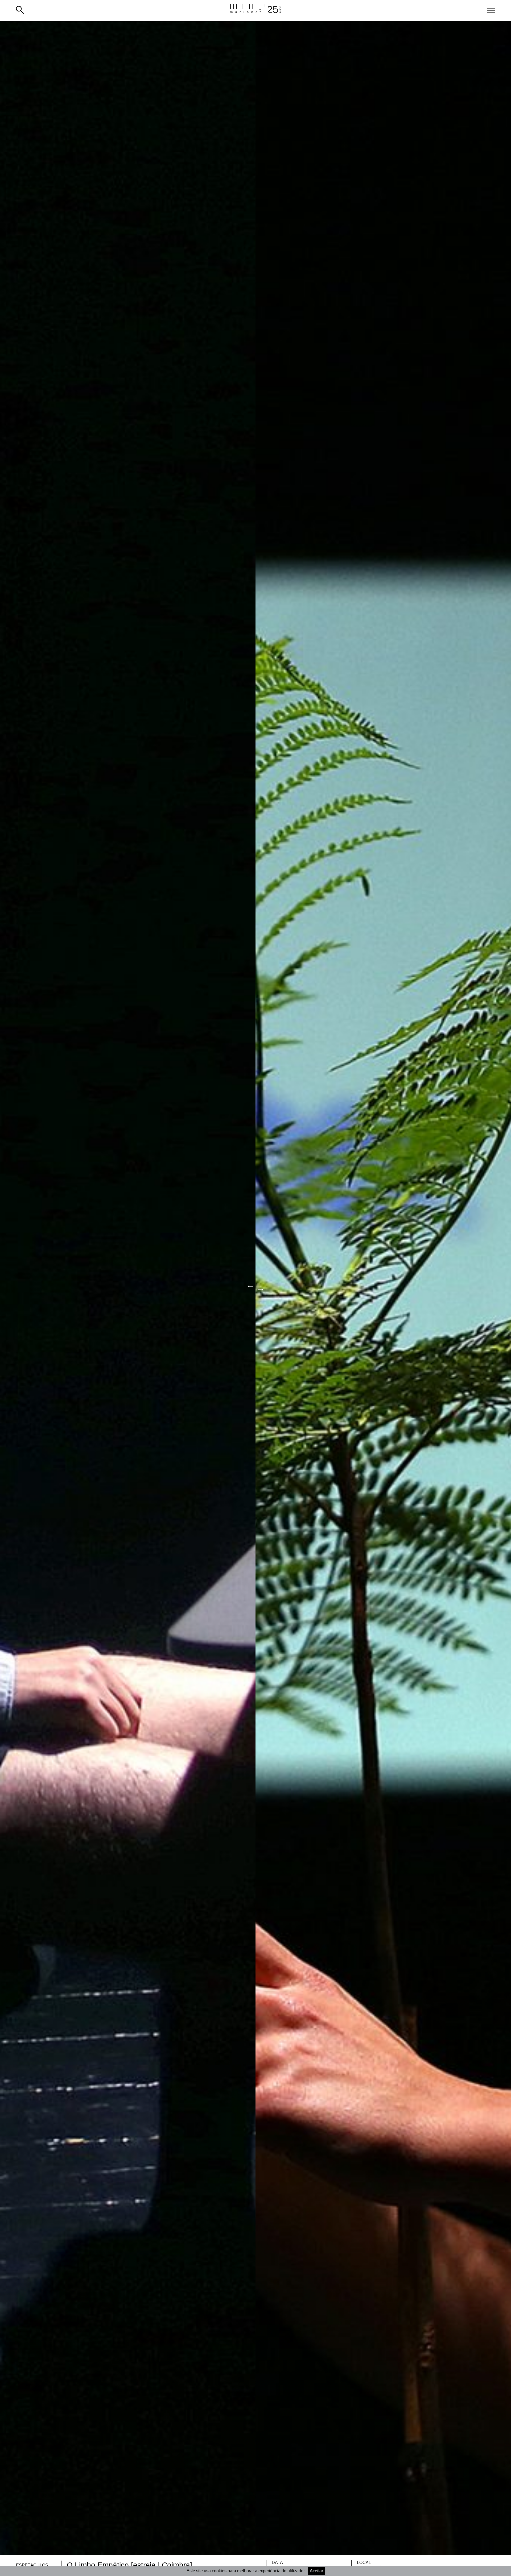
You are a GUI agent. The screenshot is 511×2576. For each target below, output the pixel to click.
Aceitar (316, 2571)
